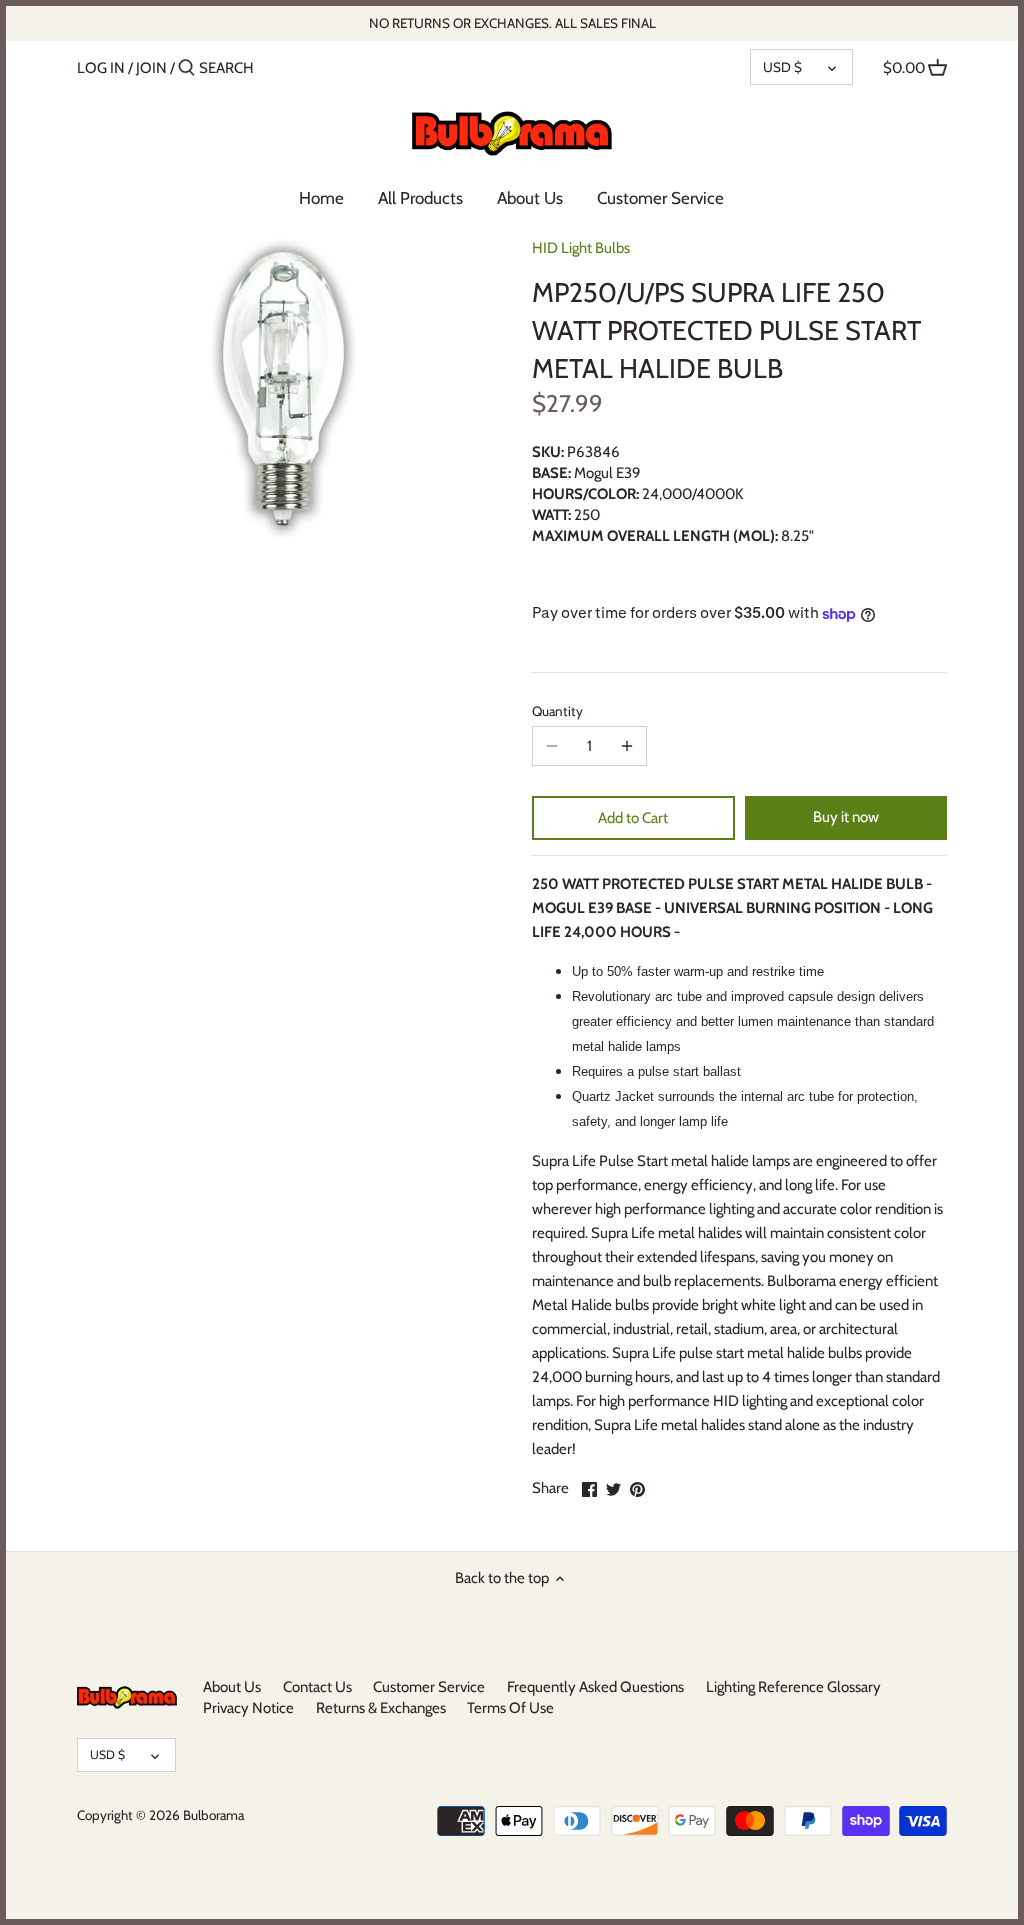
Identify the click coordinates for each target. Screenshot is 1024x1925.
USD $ (782, 67)
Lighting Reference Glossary (793, 1687)
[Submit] (186, 68)
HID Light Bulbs (581, 248)
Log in (101, 68)
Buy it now (846, 817)
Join (151, 68)
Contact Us (317, 1687)
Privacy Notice (248, 1708)
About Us (232, 1687)
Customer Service (429, 1687)
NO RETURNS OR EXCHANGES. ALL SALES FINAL (512, 23)
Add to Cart (633, 818)
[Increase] (627, 746)
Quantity (557, 711)
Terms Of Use (510, 1708)
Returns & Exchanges (381, 1708)
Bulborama (213, 1815)
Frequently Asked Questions (595, 1687)
